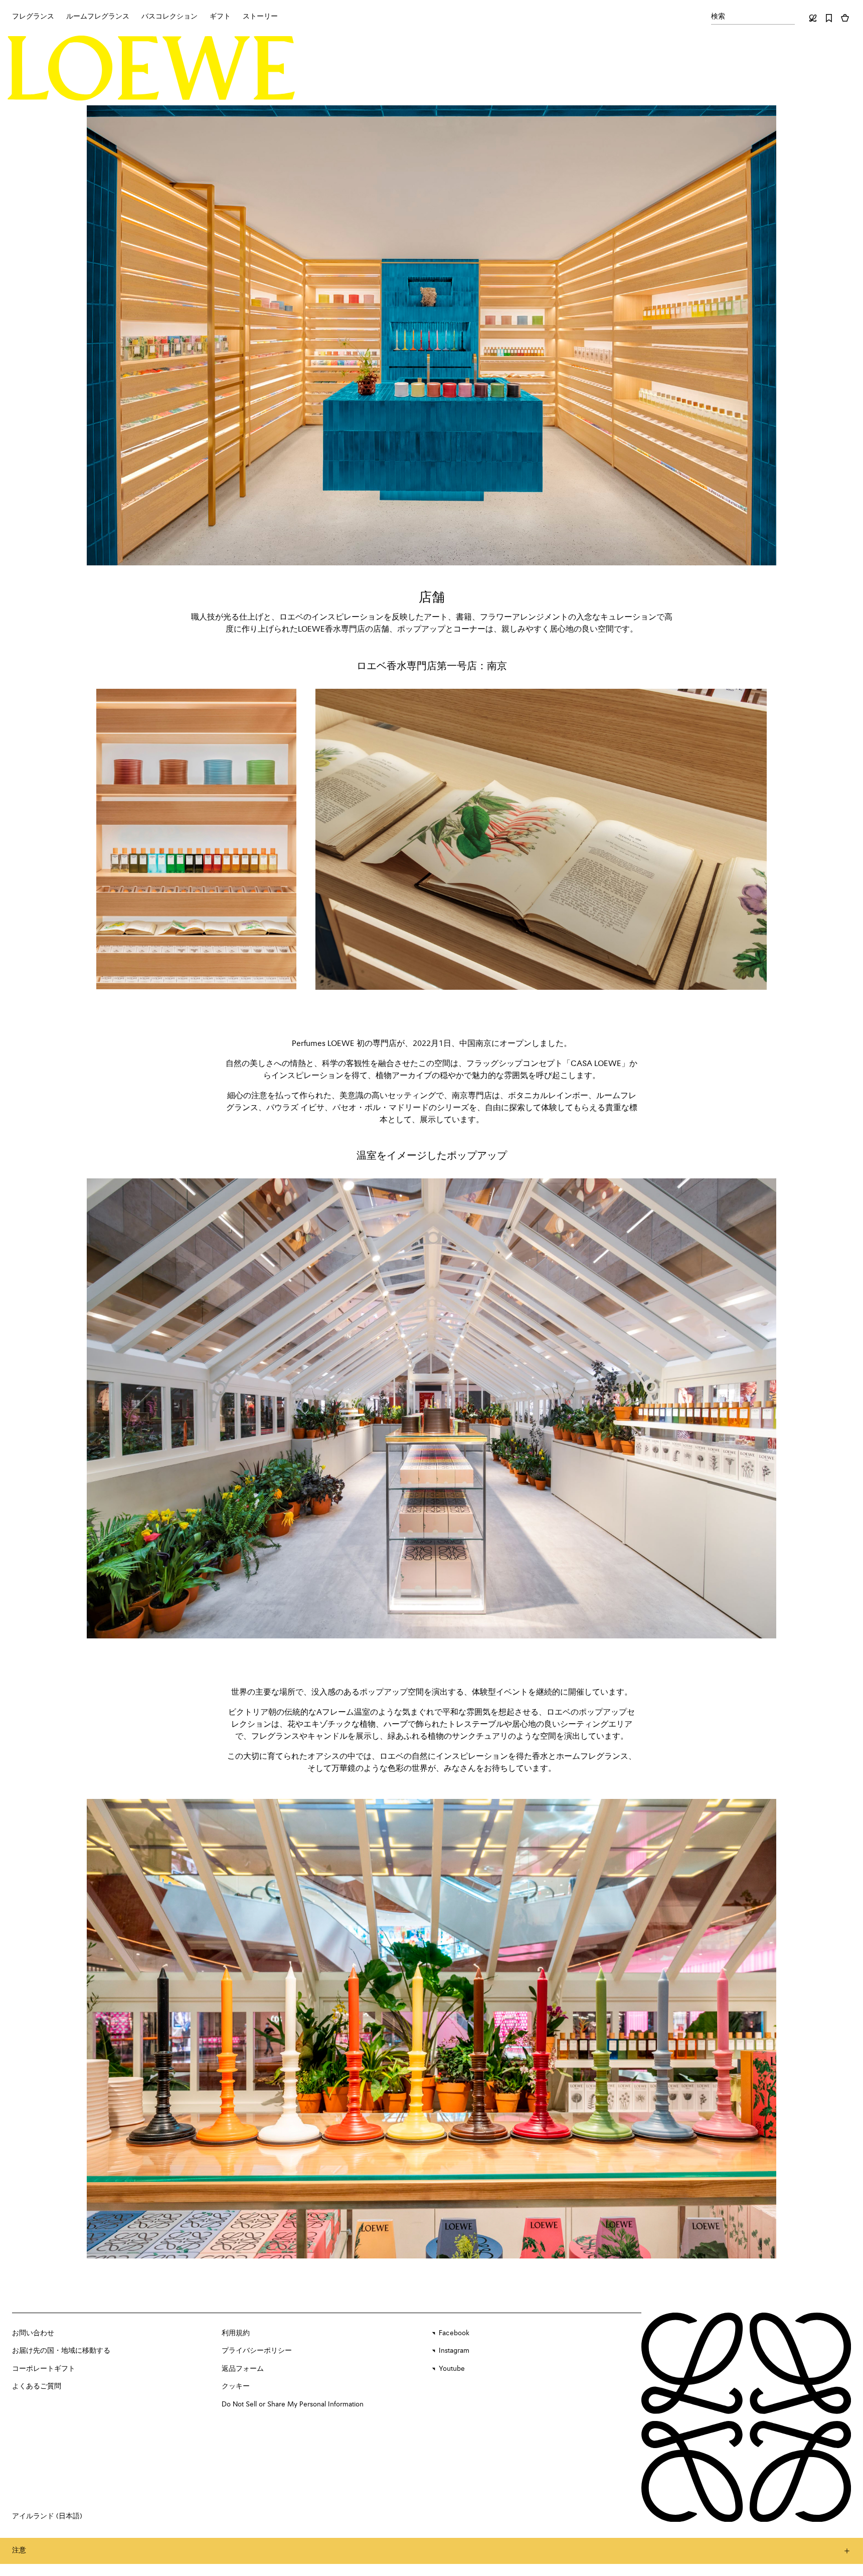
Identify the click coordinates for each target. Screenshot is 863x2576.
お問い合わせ (33, 2333)
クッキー (236, 2386)
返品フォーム (243, 2369)
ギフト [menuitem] (220, 17)
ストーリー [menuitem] (260, 17)
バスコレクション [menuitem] (169, 17)
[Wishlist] (829, 18)
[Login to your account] (813, 18)
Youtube (452, 2369)
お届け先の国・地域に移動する (61, 2351)
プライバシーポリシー (257, 2351)
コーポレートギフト (44, 2369)
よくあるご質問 (37, 2386)
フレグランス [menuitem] (33, 17)
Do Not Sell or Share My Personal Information (293, 2404)
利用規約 (236, 2333)
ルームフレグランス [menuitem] (98, 17)
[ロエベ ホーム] (151, 68)
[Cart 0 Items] (845, 18)
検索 (718, 17)
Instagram (454, 2351)
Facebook (454, 2333)
